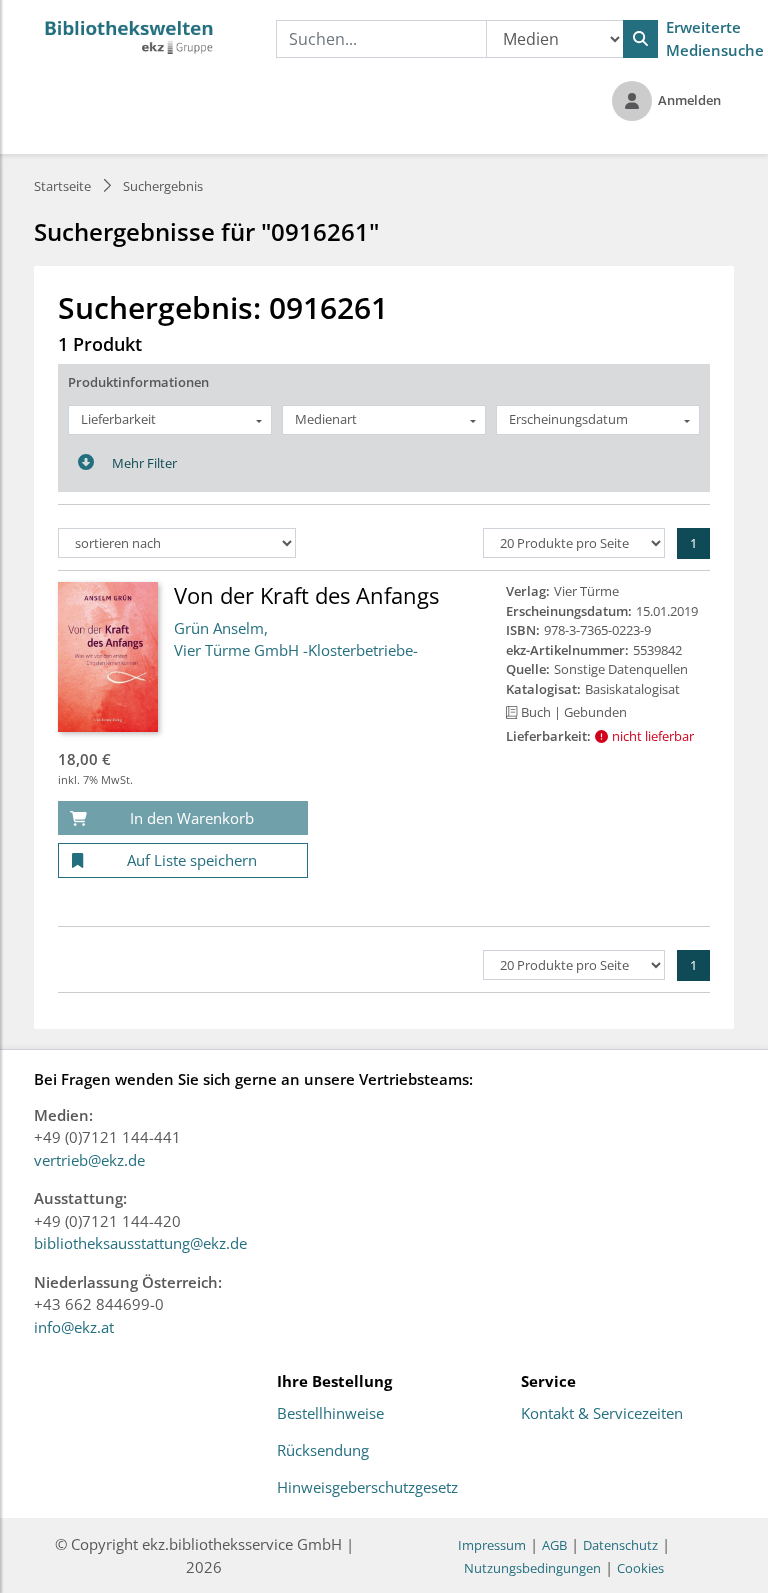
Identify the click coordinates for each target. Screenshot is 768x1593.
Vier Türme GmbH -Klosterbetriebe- (296, 650)
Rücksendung (323, 1451)
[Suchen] (640, 39)
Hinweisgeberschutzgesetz (367, 1488)
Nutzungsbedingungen (532, 1568)
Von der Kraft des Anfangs (306, 595)
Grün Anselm (219, 628)
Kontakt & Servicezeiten (602, 1414)
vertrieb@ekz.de (89, 1160)
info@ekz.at (74, 1327)
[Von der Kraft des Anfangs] (108, 656)
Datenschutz (620, 1545)
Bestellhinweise (330, 1414)
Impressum (492, 1545)
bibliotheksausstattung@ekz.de (140, 1243)
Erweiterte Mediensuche (715, 38)
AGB (554, 1545)
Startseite (62, 186)
